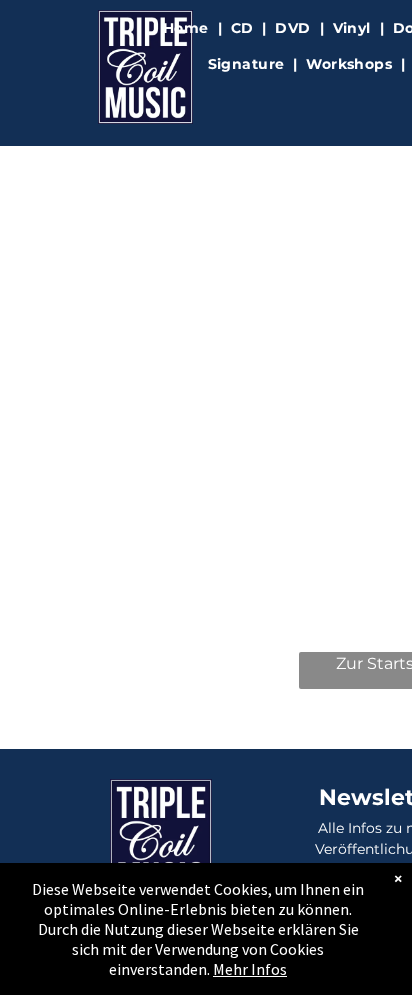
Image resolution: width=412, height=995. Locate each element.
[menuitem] (188, 28)
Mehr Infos (250, 969)
